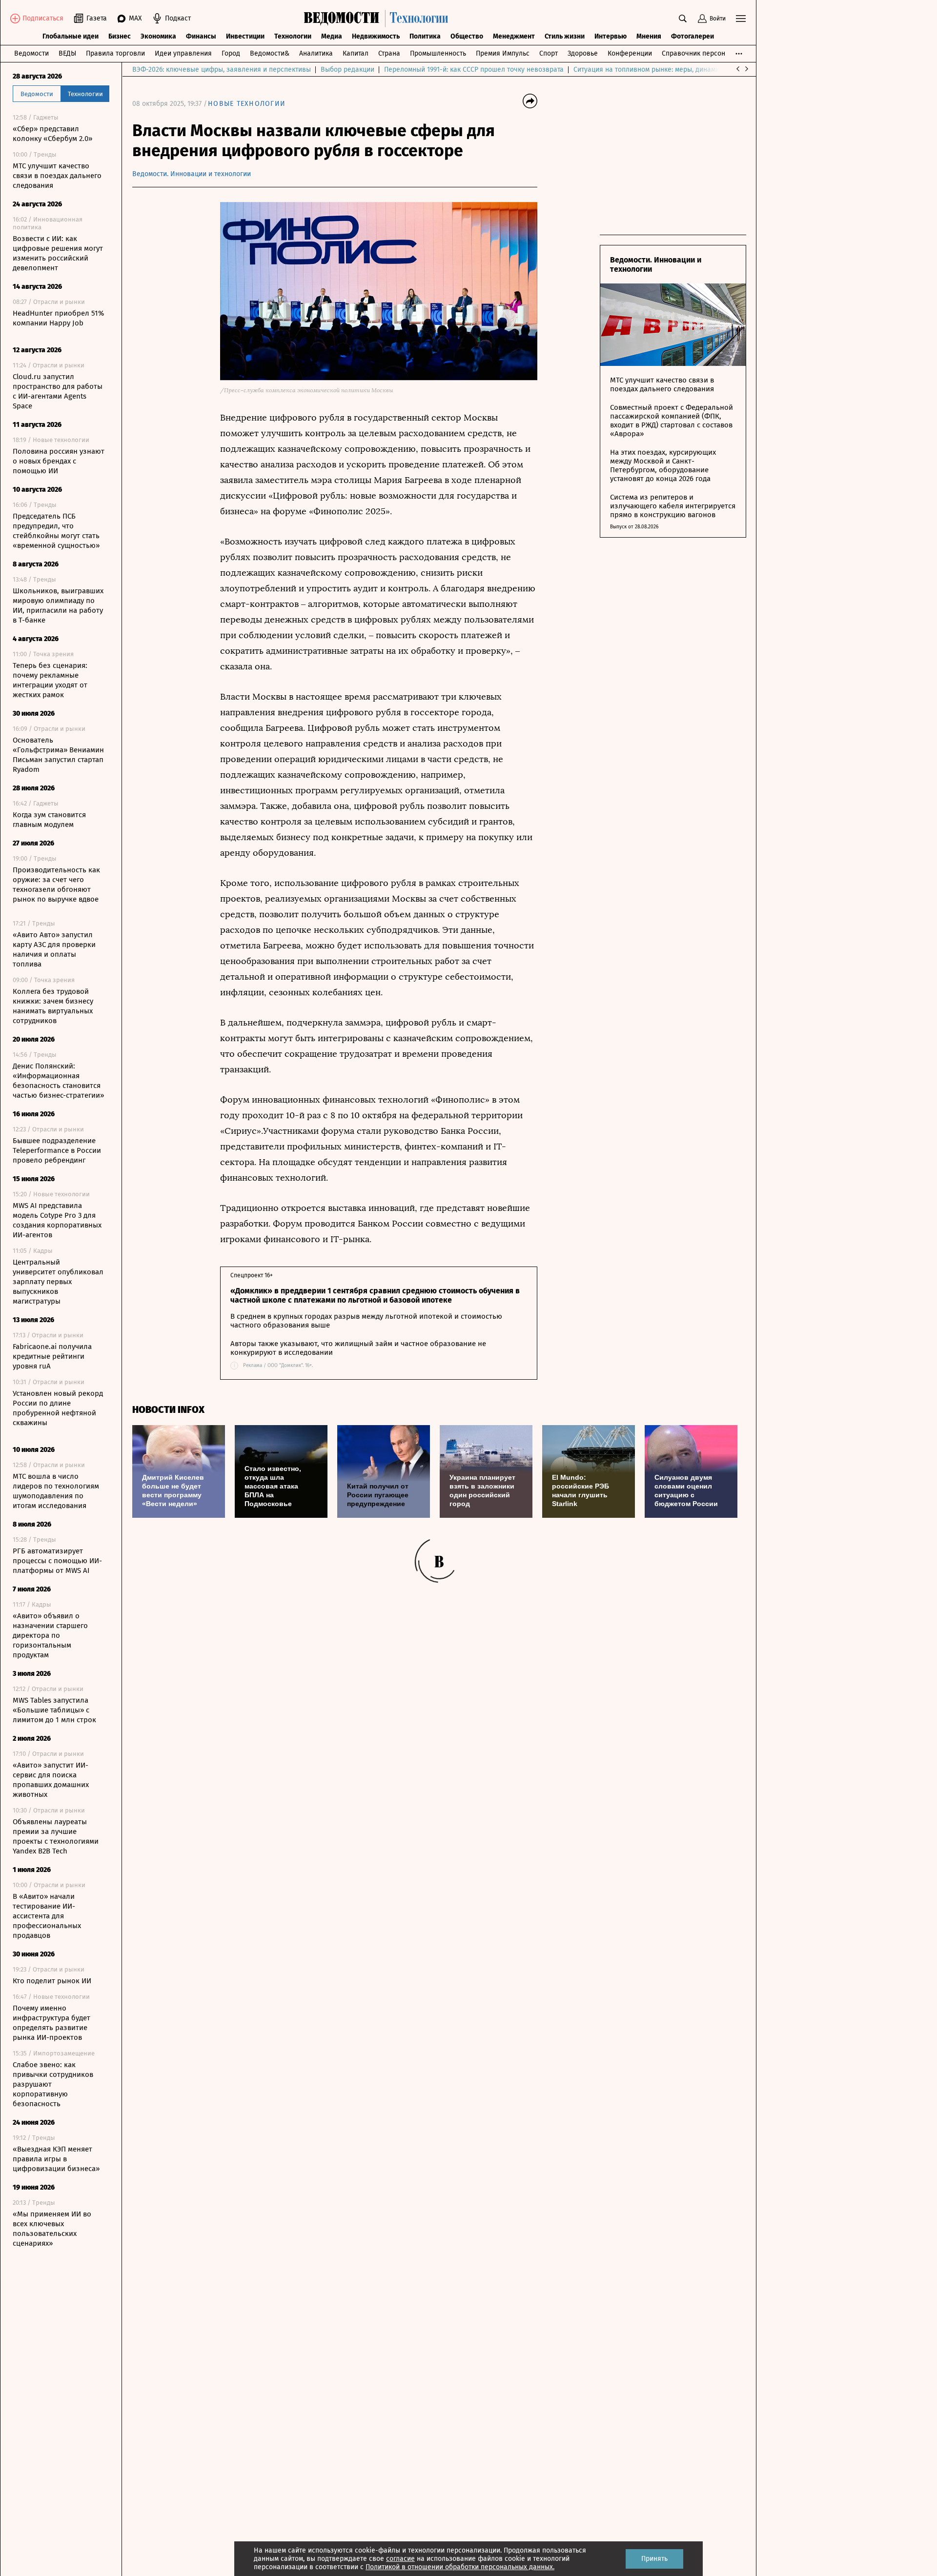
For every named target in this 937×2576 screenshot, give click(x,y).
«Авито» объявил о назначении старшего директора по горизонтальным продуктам (50, 1635)
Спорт (549, 53)
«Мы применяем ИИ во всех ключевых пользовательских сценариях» (52, 2229)
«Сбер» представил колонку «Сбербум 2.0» (52, 134)
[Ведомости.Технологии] (378, 19)
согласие (400, 2559)
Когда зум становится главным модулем (49, 820)
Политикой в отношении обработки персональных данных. (460, 2567)
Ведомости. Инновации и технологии (192, 174)
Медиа (332, 36)
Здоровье (583, 53)
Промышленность (438, 53)
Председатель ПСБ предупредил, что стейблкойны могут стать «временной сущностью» (56, 531)
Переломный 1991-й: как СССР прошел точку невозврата (474, 70)
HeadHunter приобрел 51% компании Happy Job (58, 318)
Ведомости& (270, 53)
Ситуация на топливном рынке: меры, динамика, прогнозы (667, 70)
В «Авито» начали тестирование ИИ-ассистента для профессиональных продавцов (47, 1916)
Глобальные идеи (71, 36)
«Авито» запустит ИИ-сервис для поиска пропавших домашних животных (51, 1780)
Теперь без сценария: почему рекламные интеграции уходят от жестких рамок (50, 680)
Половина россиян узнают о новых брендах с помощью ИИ (59, 461)
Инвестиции (245, 36)
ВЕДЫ (67, 53)
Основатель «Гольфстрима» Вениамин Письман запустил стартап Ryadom (58, 755)
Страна (389, 53)
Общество (467, 36)
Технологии (293, 36)
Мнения (649, 36)
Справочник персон (693, 53)
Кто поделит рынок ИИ (52, 1981)
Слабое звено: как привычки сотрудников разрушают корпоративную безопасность (53, 2084)
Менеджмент (514, 36)
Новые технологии (247, 104)
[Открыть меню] (741, 19)
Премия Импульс (503, 53)
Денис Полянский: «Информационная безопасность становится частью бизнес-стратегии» (58, 1081)
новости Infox (168, 1410)
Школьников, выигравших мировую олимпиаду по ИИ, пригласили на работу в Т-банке (58, 605)
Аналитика (316, 53)
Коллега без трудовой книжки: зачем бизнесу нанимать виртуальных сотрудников (53, 1006)
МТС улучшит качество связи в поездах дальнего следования (57, 176)
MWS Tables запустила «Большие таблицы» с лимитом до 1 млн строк (54, 1710)
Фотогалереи (693, 36)
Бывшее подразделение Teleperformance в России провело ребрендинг (57, 1150)
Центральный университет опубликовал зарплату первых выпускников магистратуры (58, 1282)
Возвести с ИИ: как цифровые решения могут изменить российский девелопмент (58, 253)
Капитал (356, 53)
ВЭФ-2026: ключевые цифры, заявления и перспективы (222, 70)
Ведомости (31, 53)
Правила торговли (115, 53)
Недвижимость (376, 36)
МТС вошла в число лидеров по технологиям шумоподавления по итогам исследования (56, 1491)
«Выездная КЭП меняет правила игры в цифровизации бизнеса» (56, 2159)
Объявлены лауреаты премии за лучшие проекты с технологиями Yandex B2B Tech (56, 1836)
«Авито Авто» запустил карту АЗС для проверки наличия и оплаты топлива (54, 949)
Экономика (158, 36)
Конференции (630, 53)
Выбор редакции (347, 70)
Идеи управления (183, 53)
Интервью (611, 36)
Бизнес (120, 36)
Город (231, 53)
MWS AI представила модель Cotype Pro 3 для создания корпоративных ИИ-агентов (57, 1220)
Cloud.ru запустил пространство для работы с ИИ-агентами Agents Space (58, 391)
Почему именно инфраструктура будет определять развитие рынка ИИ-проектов (51, 2023)
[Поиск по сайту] (683, 19)
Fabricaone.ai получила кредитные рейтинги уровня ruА (52, 1356)
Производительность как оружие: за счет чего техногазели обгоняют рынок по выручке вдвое (56, 885)
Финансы (201, 36)
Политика (425, 36)
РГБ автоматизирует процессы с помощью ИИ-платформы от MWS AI (57, 1561)
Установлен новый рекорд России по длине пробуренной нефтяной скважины (58, 1408)
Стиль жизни (565, 36)
